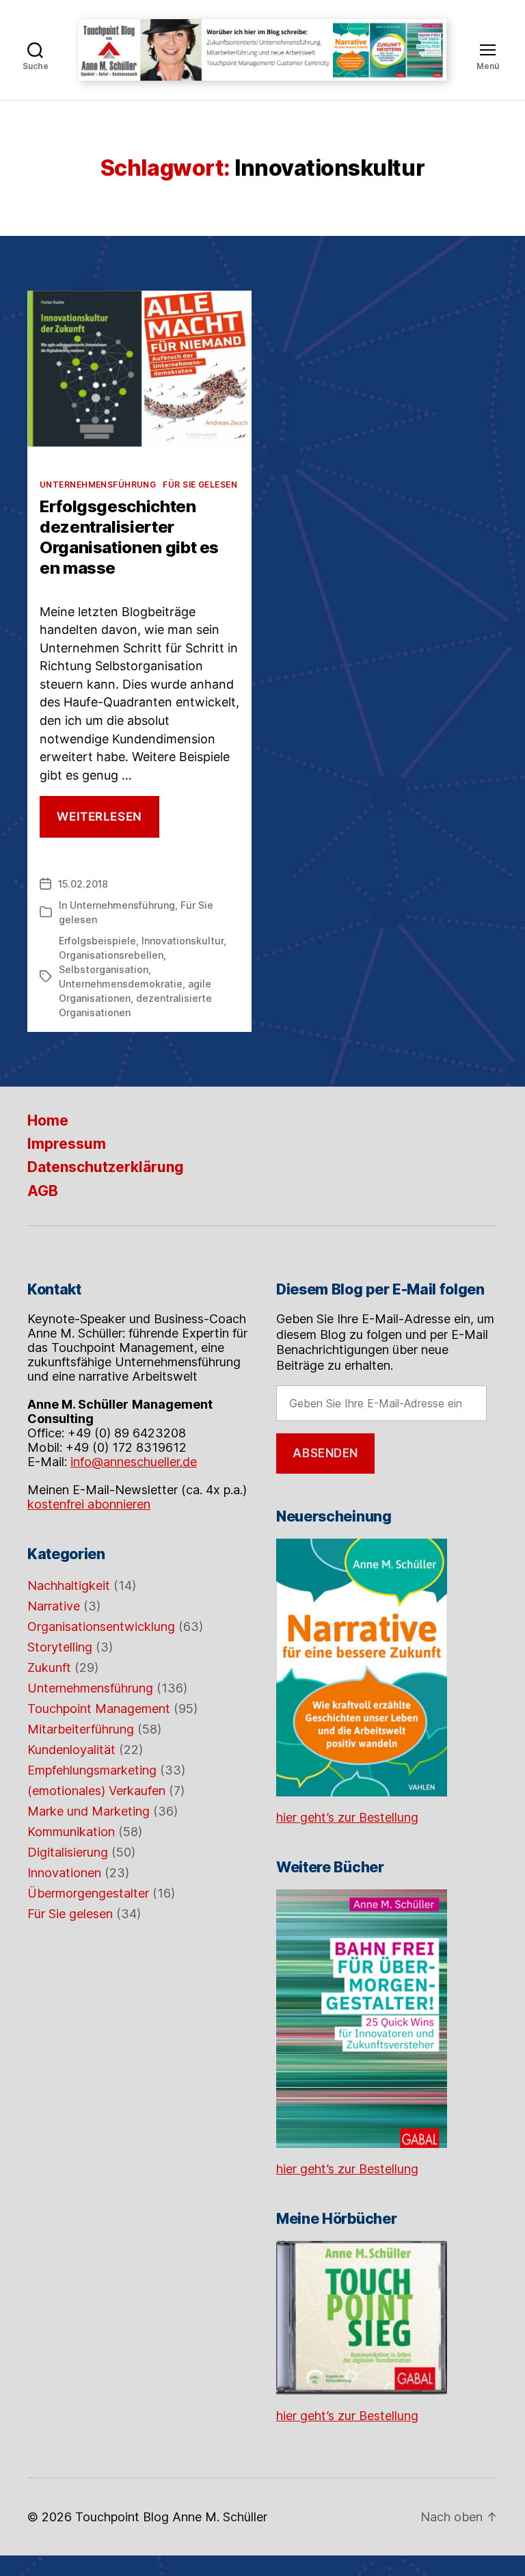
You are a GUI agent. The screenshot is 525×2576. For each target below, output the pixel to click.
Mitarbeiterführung (81, 1729)
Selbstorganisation (104, 969)
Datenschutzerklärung (106, 1167)
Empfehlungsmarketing (92, 1770)
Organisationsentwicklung (101, 1626)
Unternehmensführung (98, 484)
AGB (43, 1191)
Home (48, 1120)
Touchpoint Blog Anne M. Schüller (171, 2517)
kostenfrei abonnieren (89, 1504)
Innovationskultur (183, 941)
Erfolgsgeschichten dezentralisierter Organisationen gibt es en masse (129, 537)
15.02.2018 (83, 884)
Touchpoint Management (99, 1709)
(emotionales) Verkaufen (96, 1791)
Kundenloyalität (71, 1750)
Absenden (325, 1453)
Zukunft (49, 1668)
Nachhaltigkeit (69, 1585)
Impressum (67, 1144)
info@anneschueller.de (134, 1462)
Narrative (54, 1606)
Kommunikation (71, 1832)
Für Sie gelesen (200, 484)
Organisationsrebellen (111, 955)
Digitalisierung (68, 1852)
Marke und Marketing (89, 1811)
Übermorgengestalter (88, 1893)
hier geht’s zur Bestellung (347, 1817)
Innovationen (64, 1873)
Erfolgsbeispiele (97, 941)
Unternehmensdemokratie (121, 984)
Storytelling (60, 1647)
